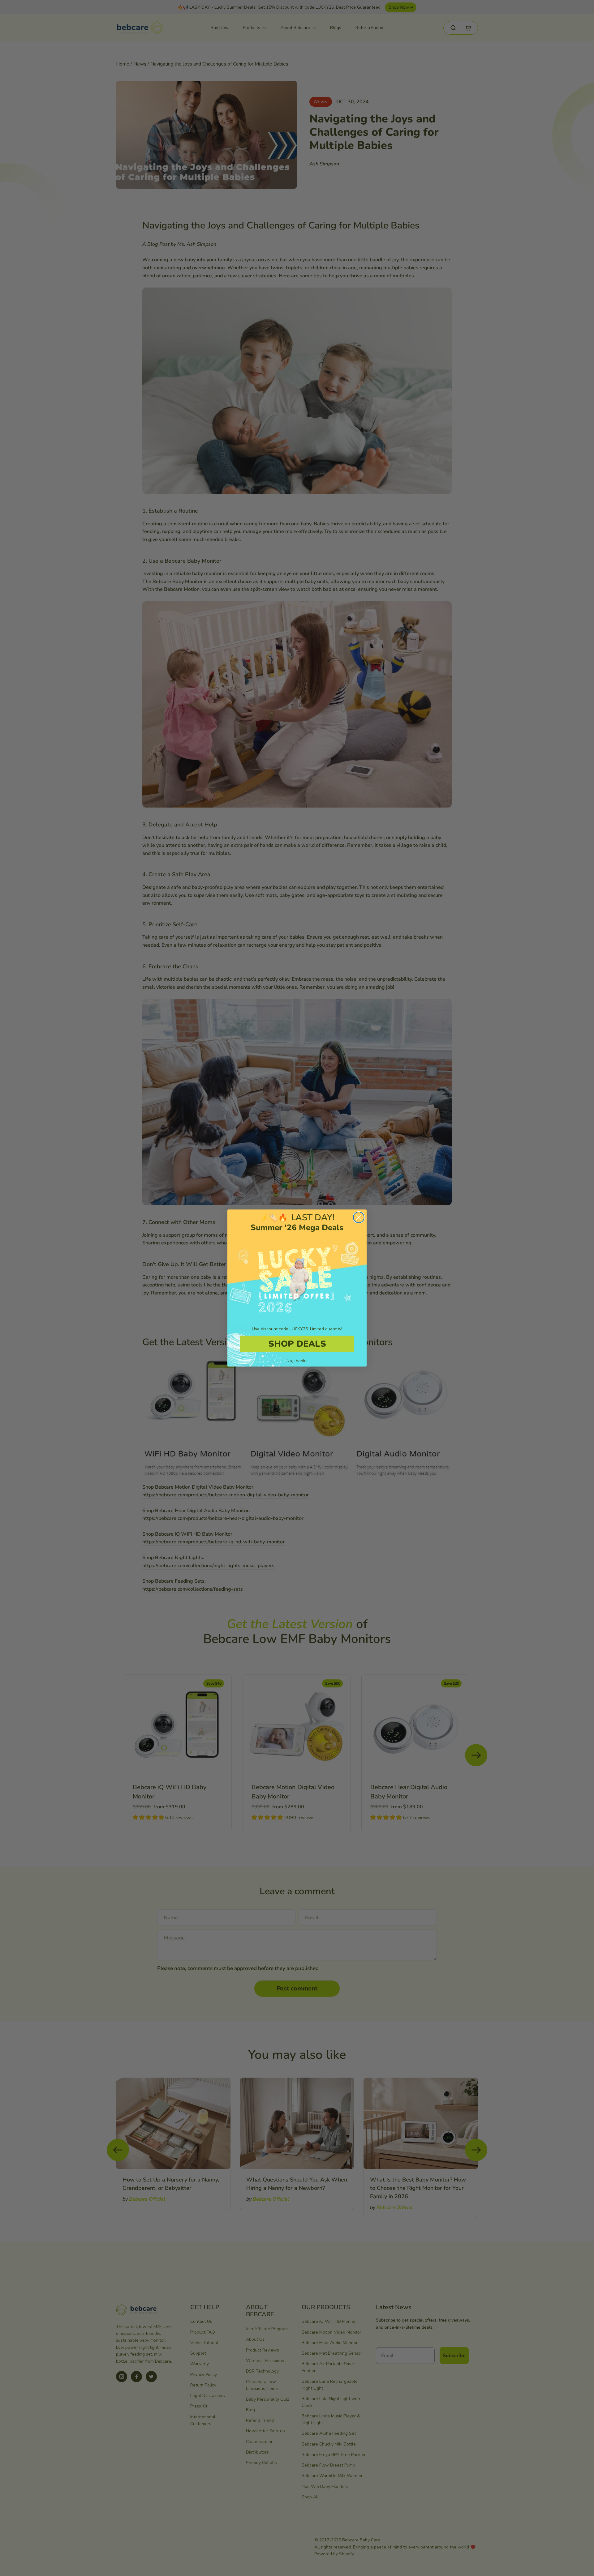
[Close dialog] (359, 1217)
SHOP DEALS (297, 1344)
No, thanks (297, 1361)
